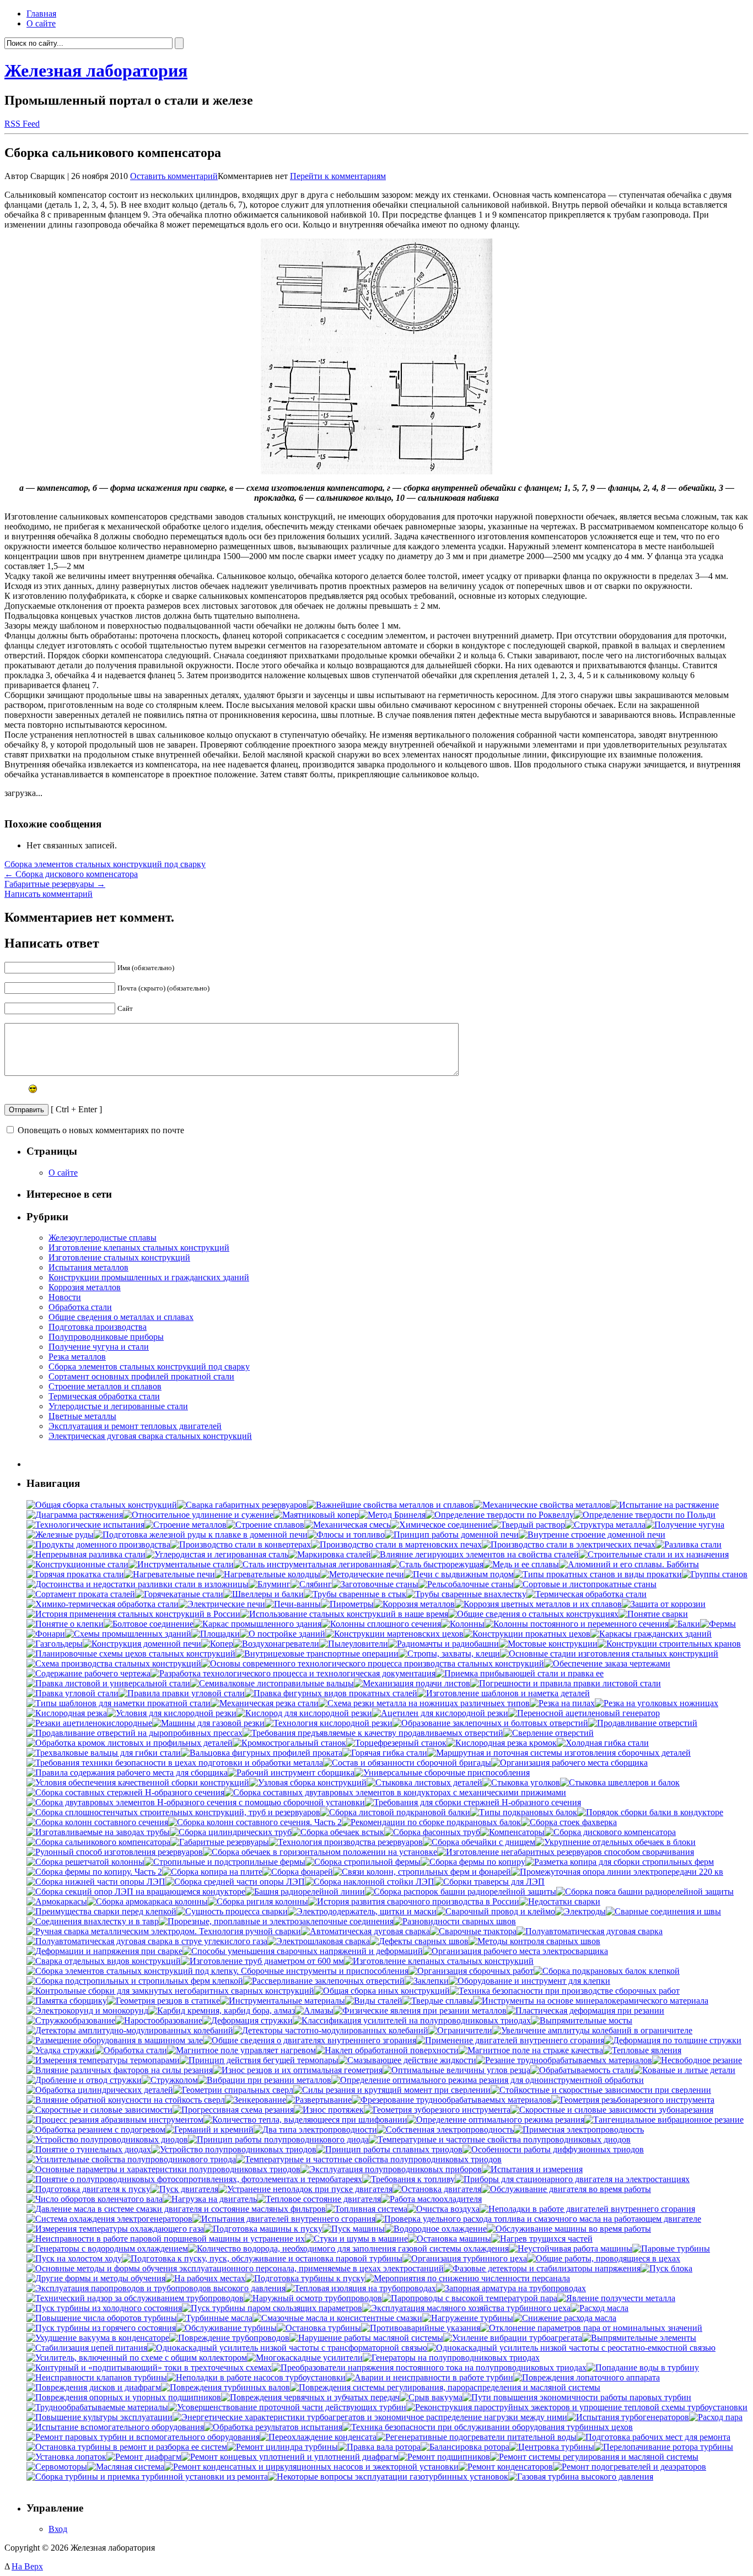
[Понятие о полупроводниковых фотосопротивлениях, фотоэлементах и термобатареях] (194, 2179)
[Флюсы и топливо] (346, 1535)
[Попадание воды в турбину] (643, 2367)
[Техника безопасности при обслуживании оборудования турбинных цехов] (488, 2427)
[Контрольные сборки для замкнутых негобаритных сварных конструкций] (170, 1991)
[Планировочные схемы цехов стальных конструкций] (131, 1654)
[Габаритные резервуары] (220, 1842)
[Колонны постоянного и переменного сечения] (577, 1624)
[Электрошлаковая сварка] (319, 1941)
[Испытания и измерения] (532, 2169)
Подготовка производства (98, 1327)
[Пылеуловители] (354, 1644)
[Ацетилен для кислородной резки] (440, 1713)
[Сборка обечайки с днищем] (479, 1842)
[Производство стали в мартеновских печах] (396, 1544)
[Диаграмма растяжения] (75, 1515)
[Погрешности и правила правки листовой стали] (566, 1683)
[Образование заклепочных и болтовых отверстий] (490, 1723)
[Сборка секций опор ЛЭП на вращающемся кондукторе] (136, 1892)
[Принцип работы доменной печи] (452, 1535)
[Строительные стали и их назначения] (654, 1554)
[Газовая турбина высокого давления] (581, 2477)
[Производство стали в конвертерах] (241, 1544)
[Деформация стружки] (248, 2020)
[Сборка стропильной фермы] (363, 1862)
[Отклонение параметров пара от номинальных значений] (591, 2328)
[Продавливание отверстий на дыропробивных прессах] (135, 1733)
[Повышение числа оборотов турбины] (102, 2318)
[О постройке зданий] (283, 1634)
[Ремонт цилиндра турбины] (283, 2447)
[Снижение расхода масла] (565, 2318)
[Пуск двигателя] (184, 2189)
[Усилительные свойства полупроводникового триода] (131, 2159)
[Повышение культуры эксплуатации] (99, 2417)
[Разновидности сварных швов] (455, 1921)
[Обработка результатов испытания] (273, 2427)
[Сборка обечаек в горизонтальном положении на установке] (320, 1852)
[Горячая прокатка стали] (75, 1574)
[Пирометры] (347, 1604)
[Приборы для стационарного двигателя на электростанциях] (572, 2179)
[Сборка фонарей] (298, 1872)
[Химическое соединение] (441, 1525)
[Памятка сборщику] (67, 2001)
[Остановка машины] (450, 2239)
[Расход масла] (599, 2308)
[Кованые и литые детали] (684, 2070)
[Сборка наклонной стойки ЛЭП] (370, 1882)
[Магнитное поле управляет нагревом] (241, 2050)
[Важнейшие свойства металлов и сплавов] (390, 1505)
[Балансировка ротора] (465, 2447)
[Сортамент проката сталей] (81, 1594)
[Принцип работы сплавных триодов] (389, 2149)
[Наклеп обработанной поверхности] (387, 2050)
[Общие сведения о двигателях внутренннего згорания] (310, 2040)
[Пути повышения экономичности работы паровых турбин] (577, 2397)
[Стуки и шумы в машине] (356, 2239)
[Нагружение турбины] (468, 2318)
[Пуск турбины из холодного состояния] (104, 2308)
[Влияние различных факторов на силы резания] (120, 2070)
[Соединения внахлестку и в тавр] (93, 1921)
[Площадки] (216, 1634)
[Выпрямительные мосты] (582, 2020)
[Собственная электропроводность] (445, 2129)
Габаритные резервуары (55, 884)
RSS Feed (22, 124)
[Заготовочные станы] (375, 1584)
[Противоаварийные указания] (421, 2328)
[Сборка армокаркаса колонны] (147, 1901)
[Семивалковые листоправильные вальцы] (272, 1683)
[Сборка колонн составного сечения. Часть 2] (255, 1822)
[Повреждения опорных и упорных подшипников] (124, 2397)
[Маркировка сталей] (330, 1554)
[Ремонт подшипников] (444, 2457)
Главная (41, 13)
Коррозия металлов (85, 1287)
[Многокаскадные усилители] (305, 2358)
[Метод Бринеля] (392, 1515)
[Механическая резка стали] (265, 1703)
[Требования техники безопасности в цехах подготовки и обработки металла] (175, 1763)
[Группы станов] (715, 1574)
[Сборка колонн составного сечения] (97, 1822)
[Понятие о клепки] (65, 1624)
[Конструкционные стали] (77, 1564)
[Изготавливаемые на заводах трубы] (98, 1832)
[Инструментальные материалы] (283, 2001)
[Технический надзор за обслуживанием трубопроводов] (135, 2298)
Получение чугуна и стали (99, 1347)
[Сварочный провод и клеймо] (496, 1911)
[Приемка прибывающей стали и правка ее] (520, 1673)
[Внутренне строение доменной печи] (592, 1535)
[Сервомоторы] (57, 2467)
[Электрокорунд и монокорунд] (87, 2011)
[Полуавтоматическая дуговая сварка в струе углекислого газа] (147, 1941)
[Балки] (684, 1624)
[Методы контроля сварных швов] (534, 1941)
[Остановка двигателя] (437, 2189)
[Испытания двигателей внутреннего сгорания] (284, 2219)
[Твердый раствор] (528, 1525)
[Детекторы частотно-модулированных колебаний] (331, 2030)
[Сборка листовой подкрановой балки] (395, 1812)
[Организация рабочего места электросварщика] (515, 1951)
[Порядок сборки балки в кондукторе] (650, 1812)
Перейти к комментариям (338, 176)
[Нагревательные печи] (170, 1574)
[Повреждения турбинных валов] (225, 2387)
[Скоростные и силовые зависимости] (99, 2110)
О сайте (41, 23)
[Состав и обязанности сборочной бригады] (407, 1763)
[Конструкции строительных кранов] (669, 1644)
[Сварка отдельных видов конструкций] (104, 1961)
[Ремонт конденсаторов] (506, 2467)
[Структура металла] (605, 1525)
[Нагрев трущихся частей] (542, 2239)
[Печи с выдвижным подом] (459, 1574)
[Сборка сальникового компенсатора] (98, 1842)
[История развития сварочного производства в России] (414, 1901)
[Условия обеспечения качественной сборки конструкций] (138, 1782)
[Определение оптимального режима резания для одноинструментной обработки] (488, 2080)
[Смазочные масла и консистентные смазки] (337, 2318)
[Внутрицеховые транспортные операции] (317, 1654)
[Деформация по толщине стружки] (673, 2040)
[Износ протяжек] (329, 2110)
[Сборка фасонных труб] (432, 1832)
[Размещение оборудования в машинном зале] (115, 2040)
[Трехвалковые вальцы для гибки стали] (104, 1753)
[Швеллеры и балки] (263, 1594)
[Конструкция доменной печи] (142, 1644)
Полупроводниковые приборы (106, 1337)
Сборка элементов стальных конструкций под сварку (105, 864)
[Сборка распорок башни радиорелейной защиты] (461, 1892)
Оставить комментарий (174, 176)
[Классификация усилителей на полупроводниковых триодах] (412, 2020)
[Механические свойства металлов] (542, 1505)
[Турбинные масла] (215, 2318)
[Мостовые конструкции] (548, 1644)
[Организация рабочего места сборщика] (569, 1763)
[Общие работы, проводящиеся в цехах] (604, 2258)
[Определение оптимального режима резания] (496, 2120)
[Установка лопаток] (66, 2457)
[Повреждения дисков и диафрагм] (94, 2387)
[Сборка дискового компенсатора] (610, 1832)
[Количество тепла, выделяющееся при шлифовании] (305, 2120)
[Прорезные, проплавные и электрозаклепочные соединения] (276, 1921)
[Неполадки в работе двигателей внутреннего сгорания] (587, 2209)
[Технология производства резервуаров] (346, 1842)
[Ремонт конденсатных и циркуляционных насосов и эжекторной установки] (311, 2467)
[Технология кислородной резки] (329, 1723)
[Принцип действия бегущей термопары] (259, 2060)
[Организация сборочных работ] (471, 1971)
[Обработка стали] (131, 2050)
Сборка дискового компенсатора (71, 874)
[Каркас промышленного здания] (257, 1624)
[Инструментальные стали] (181, 1564)
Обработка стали (80, 1307)
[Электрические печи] (222, 1604)
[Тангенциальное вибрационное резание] (664, 2120)
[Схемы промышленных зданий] (128, 1634)
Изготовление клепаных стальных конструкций (139, 1248)
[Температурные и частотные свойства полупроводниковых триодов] (369, 2159)
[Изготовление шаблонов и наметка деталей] (504, 1693)
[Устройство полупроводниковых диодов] (107, 2139)
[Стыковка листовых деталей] (424, 1782)
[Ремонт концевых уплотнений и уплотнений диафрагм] (290, 2457)
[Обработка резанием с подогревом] (96, 2129)
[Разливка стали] (689, 1544)
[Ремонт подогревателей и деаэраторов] (630, 2467)
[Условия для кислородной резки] (172, 1713)
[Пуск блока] (666, 2268)
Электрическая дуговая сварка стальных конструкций (150, 1436)
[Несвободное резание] (697, 2060)
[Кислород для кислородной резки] (304, 1713)
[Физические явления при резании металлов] (420, 2011)
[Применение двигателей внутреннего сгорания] (510, 2040)
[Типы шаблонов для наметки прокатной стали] (119, 1703)
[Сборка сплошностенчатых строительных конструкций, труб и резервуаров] (173, 1812)
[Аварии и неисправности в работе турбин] (429, 2377)
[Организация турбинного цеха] (465, 2258)
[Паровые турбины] (671, 2248)
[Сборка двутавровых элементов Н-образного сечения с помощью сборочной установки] (196, 1802)
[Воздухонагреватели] (276, 1644)
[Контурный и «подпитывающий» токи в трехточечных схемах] (149, 2367)
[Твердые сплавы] (438, 2001)
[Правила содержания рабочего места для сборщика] (127, 1773)
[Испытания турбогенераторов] (628, 2417)
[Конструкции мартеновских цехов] (394, 1634)
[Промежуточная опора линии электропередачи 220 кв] (617, 1872)
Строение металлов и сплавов (105, 1386)
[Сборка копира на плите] (212, 1872)
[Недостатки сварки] (560, 1901)
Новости (65, 1297)
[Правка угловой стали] (72, 1693)
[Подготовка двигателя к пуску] (88, 2189)
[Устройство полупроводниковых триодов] (234, 2149)
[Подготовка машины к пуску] (263, 2229)
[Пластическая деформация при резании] (585, 2011)
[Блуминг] (270, 1584)
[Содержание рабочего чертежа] (88, 1673)
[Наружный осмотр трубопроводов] (313, 2298)
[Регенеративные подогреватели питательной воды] (477, 2437)
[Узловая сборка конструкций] (308, 1782)
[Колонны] (463, 1624)
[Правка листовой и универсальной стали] (108, 1683)
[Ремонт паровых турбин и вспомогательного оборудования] (143, 2437)
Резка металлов (77, 1357)
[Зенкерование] (256, 2100)
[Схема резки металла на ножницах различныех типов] (424, 1703)
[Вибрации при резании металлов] (265, 2080)
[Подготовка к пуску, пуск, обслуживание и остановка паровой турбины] (262, 2258)
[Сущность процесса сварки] (232, 1911)
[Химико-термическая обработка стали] (103, 1604)
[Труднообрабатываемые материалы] (97, 2407)
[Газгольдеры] (55, 1644)
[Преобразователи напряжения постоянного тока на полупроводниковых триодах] (429, 2367)
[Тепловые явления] (642, 2050)
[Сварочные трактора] (473, 1931)
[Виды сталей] (374, 2001)
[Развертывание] (319, 2100)
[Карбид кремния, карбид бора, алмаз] (222, 2011)
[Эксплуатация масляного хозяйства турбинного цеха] (466, 2308)
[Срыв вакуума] (431, 2397)
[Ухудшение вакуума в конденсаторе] (98, 2338)
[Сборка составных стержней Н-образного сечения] (125, 1792)
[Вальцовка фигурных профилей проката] (262, 1753)
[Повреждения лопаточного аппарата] (587, 2377)
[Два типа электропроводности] (315, 2129)
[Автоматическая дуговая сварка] (365, 1931)
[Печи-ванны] (293, 1604)
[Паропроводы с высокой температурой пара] (470, 2298)
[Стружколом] (170, 2080)
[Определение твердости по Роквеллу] (500, 1515)
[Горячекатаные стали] (179, 1594)
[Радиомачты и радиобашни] (443, 1644)
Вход (58, 2529)
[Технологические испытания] (85, 1525)
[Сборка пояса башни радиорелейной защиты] (645, 1892)
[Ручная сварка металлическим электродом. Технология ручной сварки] (164, 1931)
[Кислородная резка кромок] (502, 1743)
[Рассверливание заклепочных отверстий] (324, 1981)
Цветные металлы (82, 1416)
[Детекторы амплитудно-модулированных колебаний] (130, 2030)
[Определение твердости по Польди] (645, 1515)
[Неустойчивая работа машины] (571, 2248)
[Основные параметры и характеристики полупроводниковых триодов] (163, 2169)
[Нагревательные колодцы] (268, 1574)
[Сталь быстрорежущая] (437, 1564)
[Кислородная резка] (67, 1713)
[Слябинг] (311, 1584)
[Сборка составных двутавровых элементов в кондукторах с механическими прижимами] (395, 1792)
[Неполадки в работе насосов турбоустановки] (256, 2377)
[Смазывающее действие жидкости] (407, 2060)
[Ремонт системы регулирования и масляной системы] (594, 2457)
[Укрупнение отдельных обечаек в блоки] (615, 1842)
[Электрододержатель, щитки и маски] (362, 1911)
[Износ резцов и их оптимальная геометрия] (298, 2070)
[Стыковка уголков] (521, 1782)
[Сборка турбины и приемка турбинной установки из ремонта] (147, 2477)
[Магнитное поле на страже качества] (531, 2050)
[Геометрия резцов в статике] (163, 2001)
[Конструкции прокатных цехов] (527, 1634)
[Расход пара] (716, 2417)
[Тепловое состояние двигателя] (319, 2199)
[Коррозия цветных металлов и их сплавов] (538, 1604)
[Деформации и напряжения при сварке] (104, 1951)
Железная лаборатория (96, 71)
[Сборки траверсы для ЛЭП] (490, 1882)
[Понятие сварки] (653, 1614)
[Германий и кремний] (209, 2129)
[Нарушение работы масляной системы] (366, 2338)
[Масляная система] (126, 2467)
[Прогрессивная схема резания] (233, 2110)
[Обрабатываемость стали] (582, 2070)
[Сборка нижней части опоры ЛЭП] (96, 1882)
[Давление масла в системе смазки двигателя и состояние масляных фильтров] (176, 2209)
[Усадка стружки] (61, 2050)
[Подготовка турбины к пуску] (305, 2278)
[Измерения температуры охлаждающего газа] (115, 2229)
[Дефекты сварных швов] (419, 1941)
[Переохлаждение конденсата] (318, 2437)
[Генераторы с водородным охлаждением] (107, 2248)
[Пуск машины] (354, 2229)
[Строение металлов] (185, 1525)
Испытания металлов (88, 1267)
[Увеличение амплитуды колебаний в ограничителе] (592, 2030)
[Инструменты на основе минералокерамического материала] (591, 2001)
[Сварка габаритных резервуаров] (242, 1505)
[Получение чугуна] (685, 1525)
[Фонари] (46, 1634)
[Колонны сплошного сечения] (381, 1624)
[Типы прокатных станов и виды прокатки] (598, 1574)
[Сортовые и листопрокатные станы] (585, 1584)
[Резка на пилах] (562, 1703)
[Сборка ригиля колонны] (258, 1901)
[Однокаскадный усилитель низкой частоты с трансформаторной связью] (287, 2348)
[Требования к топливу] (408, 2179)
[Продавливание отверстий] (643, 1723)
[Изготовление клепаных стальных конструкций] (439, 1961)
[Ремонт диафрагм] (144, 2457)
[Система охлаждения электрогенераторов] (109, 2219)
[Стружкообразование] (71, 2020)
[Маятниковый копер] (316, 1515)
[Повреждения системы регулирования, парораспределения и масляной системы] (445, 2387)
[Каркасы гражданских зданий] (651, 1634)
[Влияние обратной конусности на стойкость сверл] (126, 2100)
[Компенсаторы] (512, 1832)
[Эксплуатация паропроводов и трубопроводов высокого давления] (156, 2288)
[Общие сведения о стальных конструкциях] (533, 1614)
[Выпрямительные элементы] (639, 2338)
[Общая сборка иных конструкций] (382, 1991)
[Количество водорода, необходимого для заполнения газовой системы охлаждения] (348, 2248)
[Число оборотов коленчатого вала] (95, 2199)
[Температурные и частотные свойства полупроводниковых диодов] (500, 2139)
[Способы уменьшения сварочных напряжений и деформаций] (303, 1951)
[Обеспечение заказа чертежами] (607, 1663)
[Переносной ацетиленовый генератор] (584, 1713)
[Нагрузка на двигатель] (210, 2199)
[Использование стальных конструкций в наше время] (344, 1614)
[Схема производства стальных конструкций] (114, 1663)
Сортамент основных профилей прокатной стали (141, 1376)
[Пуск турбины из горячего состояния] (101, 2328)
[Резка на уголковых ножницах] (657, 1703)
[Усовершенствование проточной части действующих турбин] (287, 2407)
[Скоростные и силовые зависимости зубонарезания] (612, 2110)
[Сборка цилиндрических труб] (231, 1832)
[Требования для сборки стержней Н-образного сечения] (473, 1802)
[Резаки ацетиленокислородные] (89, 1723)
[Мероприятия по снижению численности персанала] (467, 2278)
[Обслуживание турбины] (226, 2328)
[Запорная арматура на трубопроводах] (511, 2288)
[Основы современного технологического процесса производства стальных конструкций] (373, 1663)
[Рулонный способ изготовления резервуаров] (115, 1852)
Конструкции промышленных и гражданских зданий (149, 1277)
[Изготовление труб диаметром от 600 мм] (262, 1961)
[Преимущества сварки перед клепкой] (101, 1911)
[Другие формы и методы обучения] (96, 2278)
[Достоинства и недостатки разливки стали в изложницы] (138, 1584)
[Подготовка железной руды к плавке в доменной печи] (201, 1535)
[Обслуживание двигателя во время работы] (566, 2189)
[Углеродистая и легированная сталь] (217, 1554)
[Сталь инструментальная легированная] (312, 1564)
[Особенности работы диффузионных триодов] (553, 2149)
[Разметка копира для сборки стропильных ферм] (620, 1862)
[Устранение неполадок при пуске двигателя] (305, 2189)
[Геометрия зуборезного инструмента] (437, 2110)
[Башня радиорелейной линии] (305, 1892)
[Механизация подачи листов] (412, 1683)
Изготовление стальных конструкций (119, 1257)
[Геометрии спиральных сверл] (233, 2090)
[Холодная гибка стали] (603, 1743)
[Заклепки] (427, 1981)
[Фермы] (718, 1624)
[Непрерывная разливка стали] (86, 1554)
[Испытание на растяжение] (665, 1505)
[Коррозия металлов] (414, 1604)
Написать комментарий (49, 894)
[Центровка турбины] (552, 2447)
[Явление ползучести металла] (616, 2298)
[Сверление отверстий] (548, 1733)
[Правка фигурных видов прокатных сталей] (331, 1693)
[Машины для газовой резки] (208, 1723)
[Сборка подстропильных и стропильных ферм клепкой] (135, 1981)
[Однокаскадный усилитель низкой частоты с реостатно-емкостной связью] (571, 2348)
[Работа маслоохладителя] (431, 2199)
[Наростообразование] (159, 2020)
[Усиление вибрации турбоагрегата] (513, 2338)
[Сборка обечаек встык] (338, 1832)
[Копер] (217, 1644)
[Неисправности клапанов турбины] (97, 2377)
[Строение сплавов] (265, 1525)
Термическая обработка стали (104, 1396)
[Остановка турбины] (319, 2328)
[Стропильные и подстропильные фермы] (225, 1862)
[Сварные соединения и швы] (663, 1911)
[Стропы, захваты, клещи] (449, 1654)
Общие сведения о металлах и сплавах (121, 1317)
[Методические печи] (362, 1574)
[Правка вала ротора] (379, 2447)
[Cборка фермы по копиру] (473, 1862)
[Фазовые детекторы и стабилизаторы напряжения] (542, 2268)
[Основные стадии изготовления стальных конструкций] (609, 1654)
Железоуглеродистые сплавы (103, 1238)
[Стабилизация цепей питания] (87, 2348)
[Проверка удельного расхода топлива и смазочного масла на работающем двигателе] (538, 2219)
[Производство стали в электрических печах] (569, 1544)
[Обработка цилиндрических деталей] (100, 2090)
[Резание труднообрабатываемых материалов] (564, 2060)
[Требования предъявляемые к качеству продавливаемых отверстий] (373, 1733)
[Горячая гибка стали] (385, 1753)
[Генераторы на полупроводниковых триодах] (451, 2358)
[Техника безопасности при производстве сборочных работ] (565, 1991)
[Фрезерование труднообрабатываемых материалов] (451, 2100)
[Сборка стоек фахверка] (569, 1822)
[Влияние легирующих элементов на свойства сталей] (475, 1554)
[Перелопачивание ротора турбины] (664, 2447)
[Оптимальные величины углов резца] (456, 2070)
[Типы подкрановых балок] (524, 1812)
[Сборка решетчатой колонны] (85, 1862)
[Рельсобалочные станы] (466, 1584)
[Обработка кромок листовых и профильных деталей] (130, 1743)
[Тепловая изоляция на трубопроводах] (361, 2288)
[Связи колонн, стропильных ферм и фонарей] (422, 1872)
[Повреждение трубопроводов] (229, 2338)
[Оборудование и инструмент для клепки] (529, 1981)
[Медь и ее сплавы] (521, 1564)
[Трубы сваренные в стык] (355, 1594)
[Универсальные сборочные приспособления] (442, 1773)
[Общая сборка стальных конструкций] (102, 1505)
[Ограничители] (460, 2030)
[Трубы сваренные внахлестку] (466, 1594)
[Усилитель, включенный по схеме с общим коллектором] (137, 2358)
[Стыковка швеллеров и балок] (620, 1782)
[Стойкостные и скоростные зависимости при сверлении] (601, 2090)
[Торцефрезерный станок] (396, 1743)
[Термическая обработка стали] (587, 1594)
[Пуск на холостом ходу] (74, 2258)
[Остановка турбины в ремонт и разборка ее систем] (127, 2447)
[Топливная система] (367, 2209)
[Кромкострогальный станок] (289, 1743)
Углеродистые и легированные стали (118, 1406)
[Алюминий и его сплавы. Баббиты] (629, 1564)
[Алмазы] (314, 2011)
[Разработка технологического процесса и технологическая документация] (293, 1673)
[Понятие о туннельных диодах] (89, 2149)
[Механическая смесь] (347, 1525)
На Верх (27, 2566)
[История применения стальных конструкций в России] (133, 1614)
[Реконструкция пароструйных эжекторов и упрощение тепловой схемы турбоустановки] (577, 2407)
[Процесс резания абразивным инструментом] (115, 2120)
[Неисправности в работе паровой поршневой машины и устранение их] (166, 2239)
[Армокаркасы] (57, 1901)
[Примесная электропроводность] (579, 2129)
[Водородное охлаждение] (436, 2229)
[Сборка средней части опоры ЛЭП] (235, 1882)
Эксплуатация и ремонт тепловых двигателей (135, 1426)
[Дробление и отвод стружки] (84, 2080)
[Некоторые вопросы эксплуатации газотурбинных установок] (388, 2477)
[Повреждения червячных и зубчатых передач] (310, 2397)
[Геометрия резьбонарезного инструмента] (633, 2100)
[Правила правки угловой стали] (182, 1693)
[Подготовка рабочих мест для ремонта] (654, 2437)
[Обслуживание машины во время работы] (569, 2229)
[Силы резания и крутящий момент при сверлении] (392, 2090)
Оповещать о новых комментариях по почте (101, 1130)
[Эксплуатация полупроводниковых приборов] (391, 2169)
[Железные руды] (60, 1535)
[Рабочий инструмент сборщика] (291, 1773)
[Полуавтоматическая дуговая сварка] (590, 1931)
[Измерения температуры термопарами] (103, 2060)
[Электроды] (580, 1911)
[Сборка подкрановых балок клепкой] (607, 1971)
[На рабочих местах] (205, 2278)
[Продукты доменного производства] (98, 1544)
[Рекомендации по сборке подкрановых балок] (431, 1822)
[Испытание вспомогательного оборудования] (115, 2427)
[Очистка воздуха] (443, 2209)
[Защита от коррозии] (664, 1604)
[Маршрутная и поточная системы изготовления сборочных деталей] (559, 1753)
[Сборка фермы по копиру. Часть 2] (94, 1872)
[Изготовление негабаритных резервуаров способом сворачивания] (566, 1852)
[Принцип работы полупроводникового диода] (278, 2139)
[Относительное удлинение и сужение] (198, 1515)
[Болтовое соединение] (149, 1624)
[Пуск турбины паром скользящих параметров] (272, 2308)
